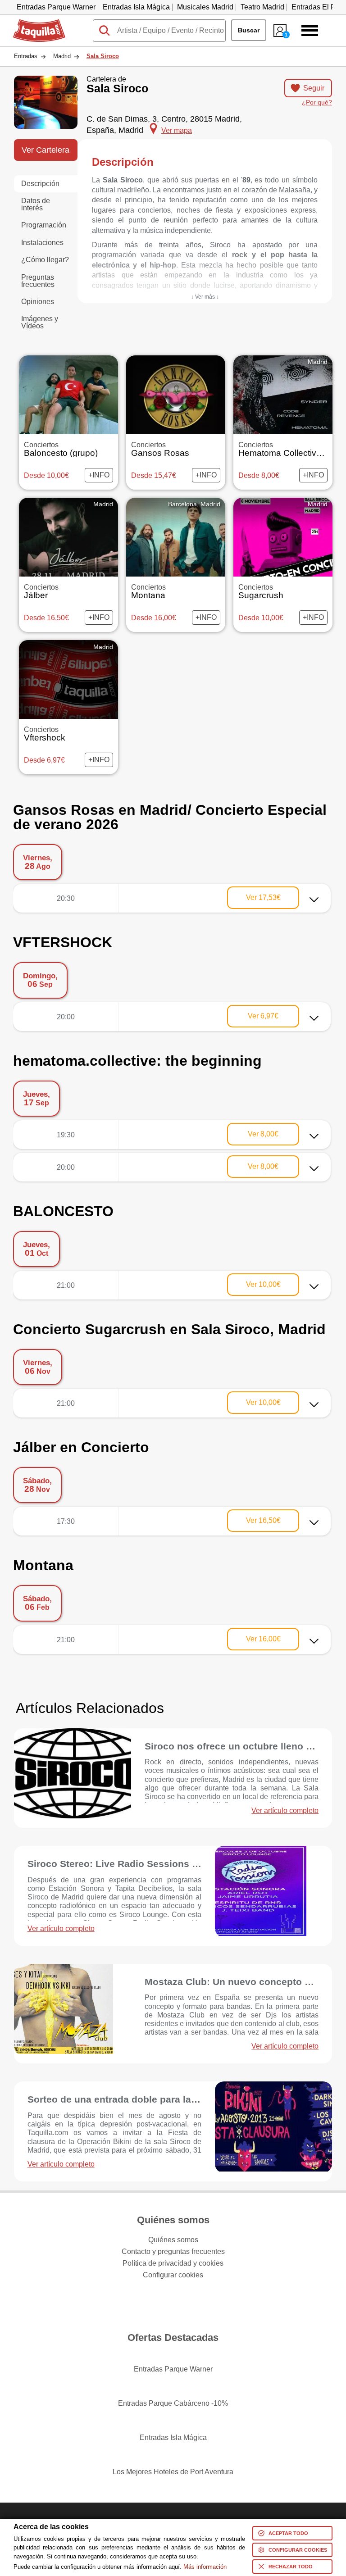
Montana (148, 592)
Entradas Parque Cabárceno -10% (173, 2403)
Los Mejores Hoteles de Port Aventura (173, 2472)
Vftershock (45, 734)
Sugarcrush (261, 592)
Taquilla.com (33, 23)
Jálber (41, 592)
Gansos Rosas (160, 450)
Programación (44, 225)
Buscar (249, 30)
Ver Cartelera (46, 150)
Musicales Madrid (205, 7)
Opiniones (38, 302)
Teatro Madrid (262, 7)
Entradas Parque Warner (56, 7)
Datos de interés (36, 204)
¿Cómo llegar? (45, 260)
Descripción (40, 184)
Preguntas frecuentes (38, 281)
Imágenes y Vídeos (40, 322)
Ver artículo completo (285, 1811)
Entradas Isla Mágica (136, 7)
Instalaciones (42, 243)
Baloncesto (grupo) (61, 450)
